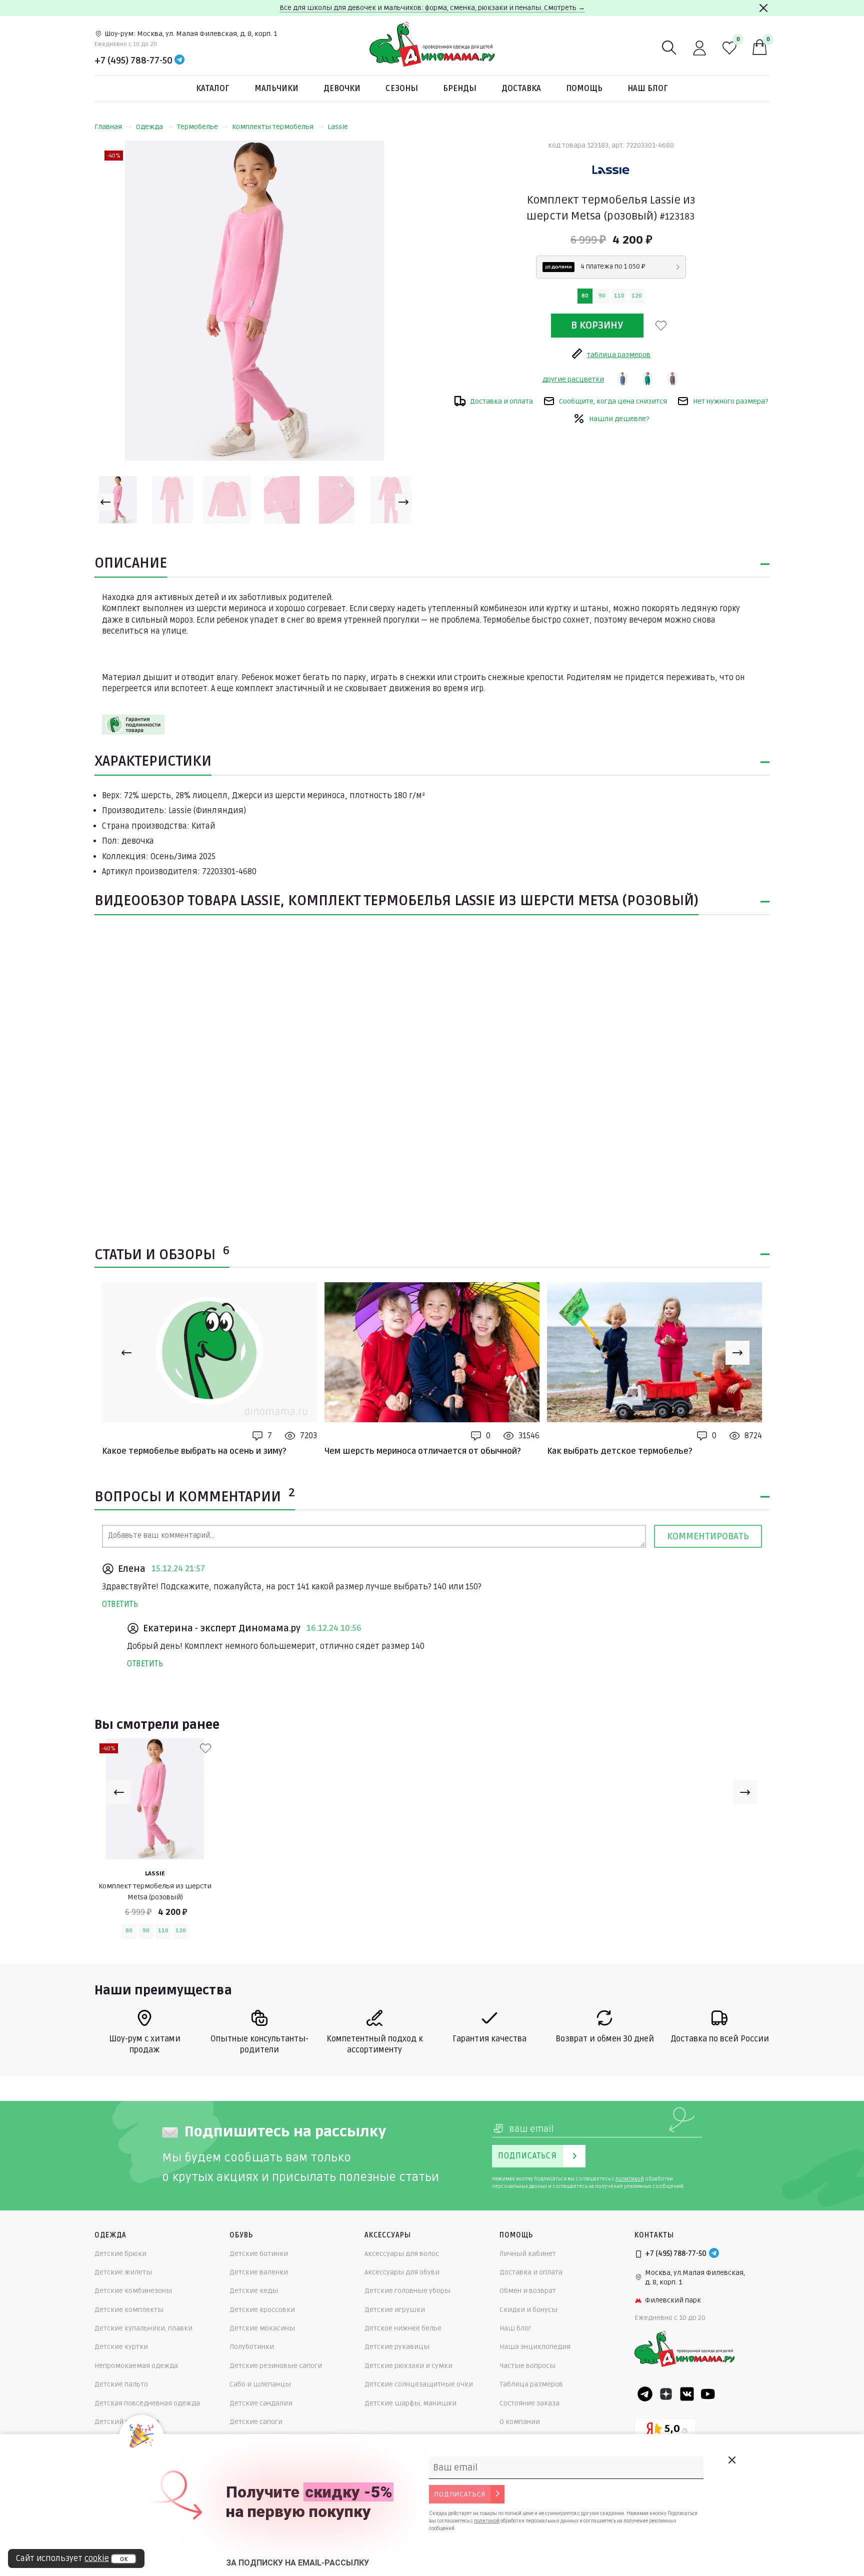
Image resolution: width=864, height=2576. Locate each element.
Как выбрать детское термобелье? (620, 1451)
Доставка (521, 89)
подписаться (460, 2494)
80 (585, 296)
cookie (97, 2558)
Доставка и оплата (501, 401)
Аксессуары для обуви (402, 2272)
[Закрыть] (763, 8)
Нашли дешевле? (619, 419)
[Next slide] (403, 502)
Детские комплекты (129, 2310)
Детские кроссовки (262, 2310)
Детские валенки (259, 2272)
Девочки (342, 89)
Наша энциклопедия (535, 2347)
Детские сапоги (256, 2422)
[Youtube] (708, 2394)
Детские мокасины (262, 2328)
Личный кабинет (528, 2254)
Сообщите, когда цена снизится (613, 401)
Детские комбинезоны (133, 2291)
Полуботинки (252, 2347)
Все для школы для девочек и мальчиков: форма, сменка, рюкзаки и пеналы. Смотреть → (432, 8)
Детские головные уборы (407, 2291)
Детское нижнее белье (403, 2328)
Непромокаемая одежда (136, 2366)
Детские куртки (121, 2347)
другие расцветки (573, 379)
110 (619, 296)
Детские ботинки (259, 2254)
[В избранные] (661, 326)
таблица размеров (619, 355)
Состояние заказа (529, 2403)
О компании (520, 2422)
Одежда (149, 127)
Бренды (460, 89)
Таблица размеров (531, 2384)
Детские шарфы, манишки (410, 2403)
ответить (120, 1604)
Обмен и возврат (528, 2291)
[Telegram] (179, 61)
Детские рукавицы (397, 2347)
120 (637, 296)
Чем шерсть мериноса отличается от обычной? (423, 1451)
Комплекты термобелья (273, 127)
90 (602, 296)
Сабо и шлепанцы (260, 2384)
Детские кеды (254, 2291)
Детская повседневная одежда (147, 2403)
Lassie (338, 127)
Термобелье (197, 127)
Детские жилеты (123, 2272)
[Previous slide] (105, 502)
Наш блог (648, 89)
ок (124, 2559)
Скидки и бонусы (528, 2310)
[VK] (687, 2394)
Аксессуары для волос (402, 2254)
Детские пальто (121, 2384)
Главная (108, 127)
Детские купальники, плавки (143, 2328)
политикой (630, 2179)
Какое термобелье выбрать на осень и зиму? (194, 1451)
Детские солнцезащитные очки (419, 2384)
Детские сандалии (261, 2403)
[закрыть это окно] (731, 2460)
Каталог (213, 89)
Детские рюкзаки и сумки (408, 2366)
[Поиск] (669, 48)
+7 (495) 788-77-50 (133, 61)
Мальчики (276, 89)
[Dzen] (666, 2394)
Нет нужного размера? (730, 401)
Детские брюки (120, 2254)
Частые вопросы (527, 2366)
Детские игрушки (395, 2310)
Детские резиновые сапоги (276, 2366)
